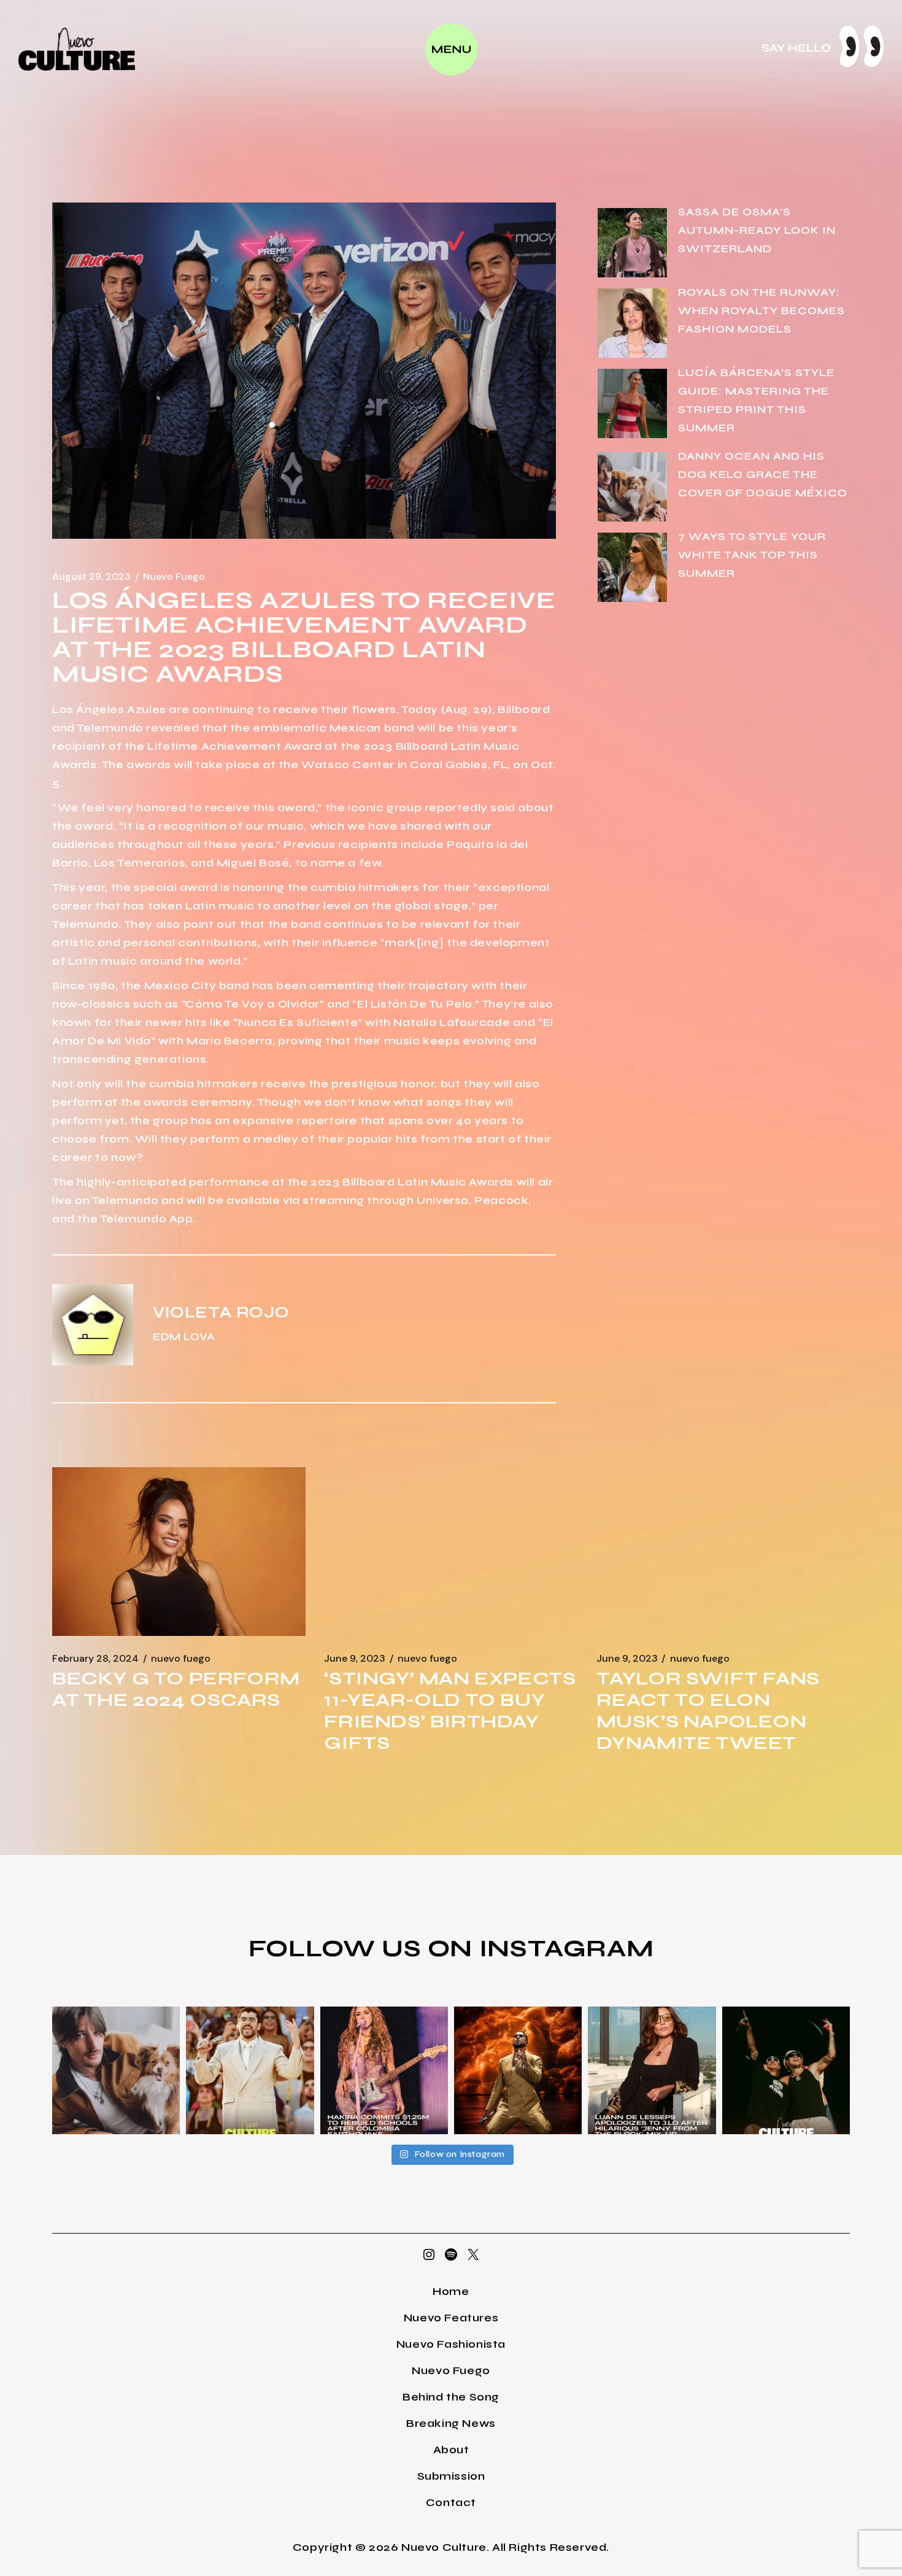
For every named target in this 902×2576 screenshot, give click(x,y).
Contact (451, 2502)
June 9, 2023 (355, 1659)
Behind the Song (451, 2397)
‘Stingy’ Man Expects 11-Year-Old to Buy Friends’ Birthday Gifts (450, 1710)
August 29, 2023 (91, 577)
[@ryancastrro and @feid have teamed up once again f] (786, 2070)
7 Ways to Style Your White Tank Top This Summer (752, 555)
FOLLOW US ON (364, 1948)
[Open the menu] (451, 49)
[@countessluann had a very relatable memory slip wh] (652, 2070)
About (451, 2450)
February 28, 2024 (95, 1659)
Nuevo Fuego (174, 577)
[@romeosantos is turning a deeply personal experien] (518, 2070)
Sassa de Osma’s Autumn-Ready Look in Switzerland (757, 230)
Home (451, 2291)
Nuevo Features (451, 2318)
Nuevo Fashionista (451, 2344)
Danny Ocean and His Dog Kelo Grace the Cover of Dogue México (763, 474)
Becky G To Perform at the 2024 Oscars (176, 1689)
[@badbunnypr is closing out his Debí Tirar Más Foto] (250, 2070)
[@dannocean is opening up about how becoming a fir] (116, 2070)
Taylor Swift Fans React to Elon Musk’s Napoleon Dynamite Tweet (708, 1710)
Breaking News (451, 2423)
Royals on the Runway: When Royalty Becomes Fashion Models (761, 310)
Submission (451, 2476)
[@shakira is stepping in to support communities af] (384, 2070)
